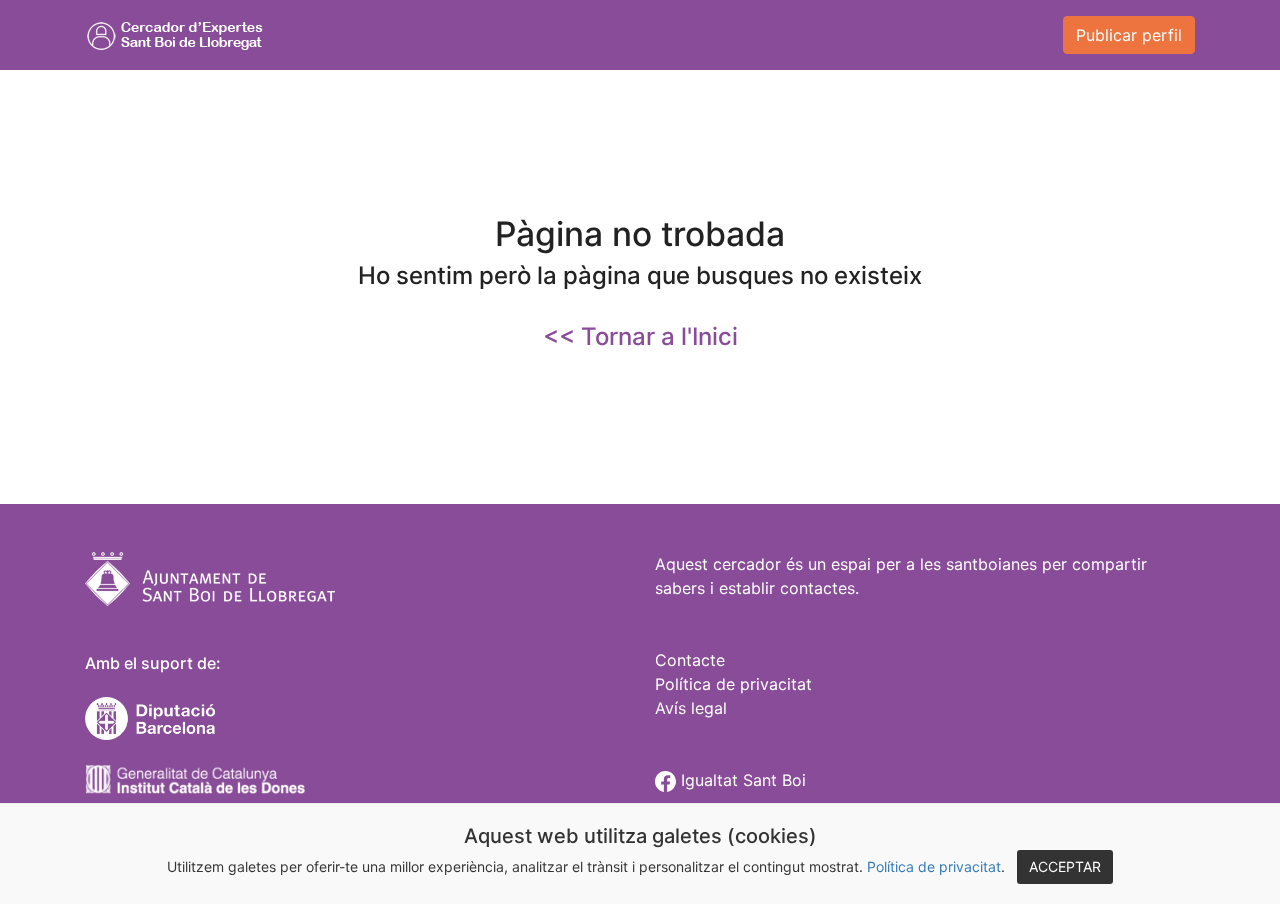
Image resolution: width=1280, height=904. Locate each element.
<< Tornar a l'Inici (640, 336)
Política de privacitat (934, 866)
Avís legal (691, 708)
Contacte (690, 660)
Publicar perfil (1129, 35)
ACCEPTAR (1065, 866)
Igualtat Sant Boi (741, 780)
